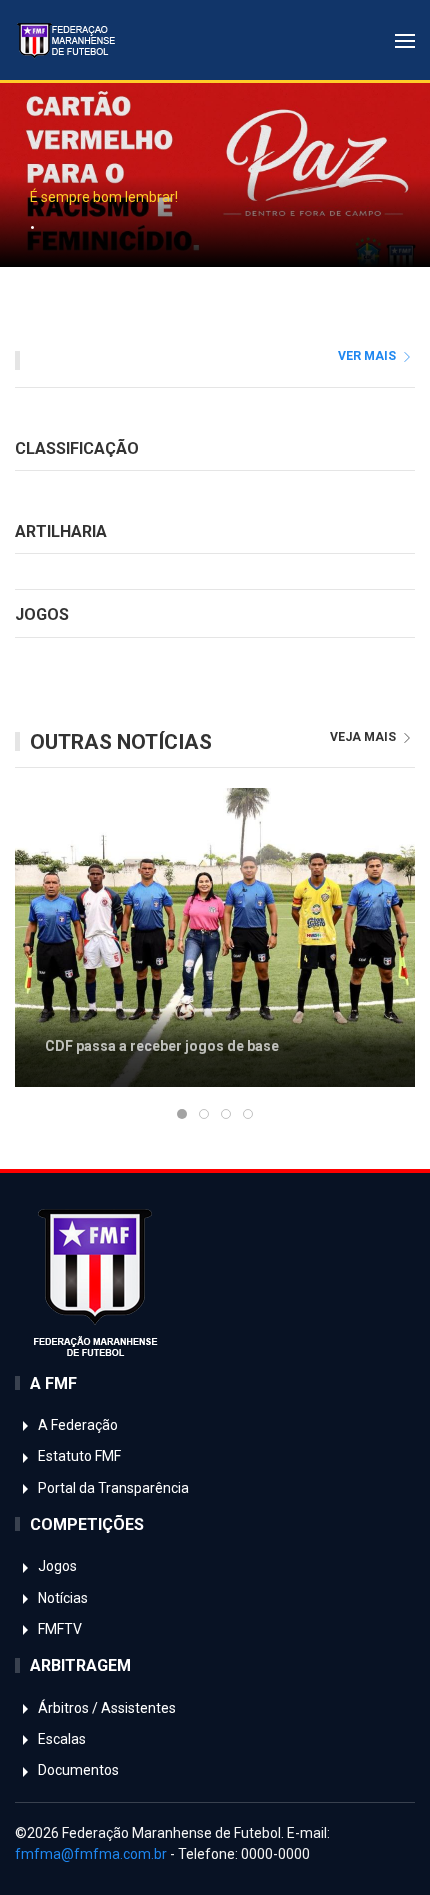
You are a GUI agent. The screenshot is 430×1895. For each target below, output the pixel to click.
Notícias (61, 1598)
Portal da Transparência (112, 1488)
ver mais (368, 356)
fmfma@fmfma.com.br (91, 1854)
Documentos (77, 1770)
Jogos (56, 1566)
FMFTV (58, 1629)
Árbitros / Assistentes (105, 1708)
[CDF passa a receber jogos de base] (215, 936)
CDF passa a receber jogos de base (162, 1046)
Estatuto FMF (78, 1456)
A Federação (76, 1425)
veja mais (364, 737)
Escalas (60, 1739)
